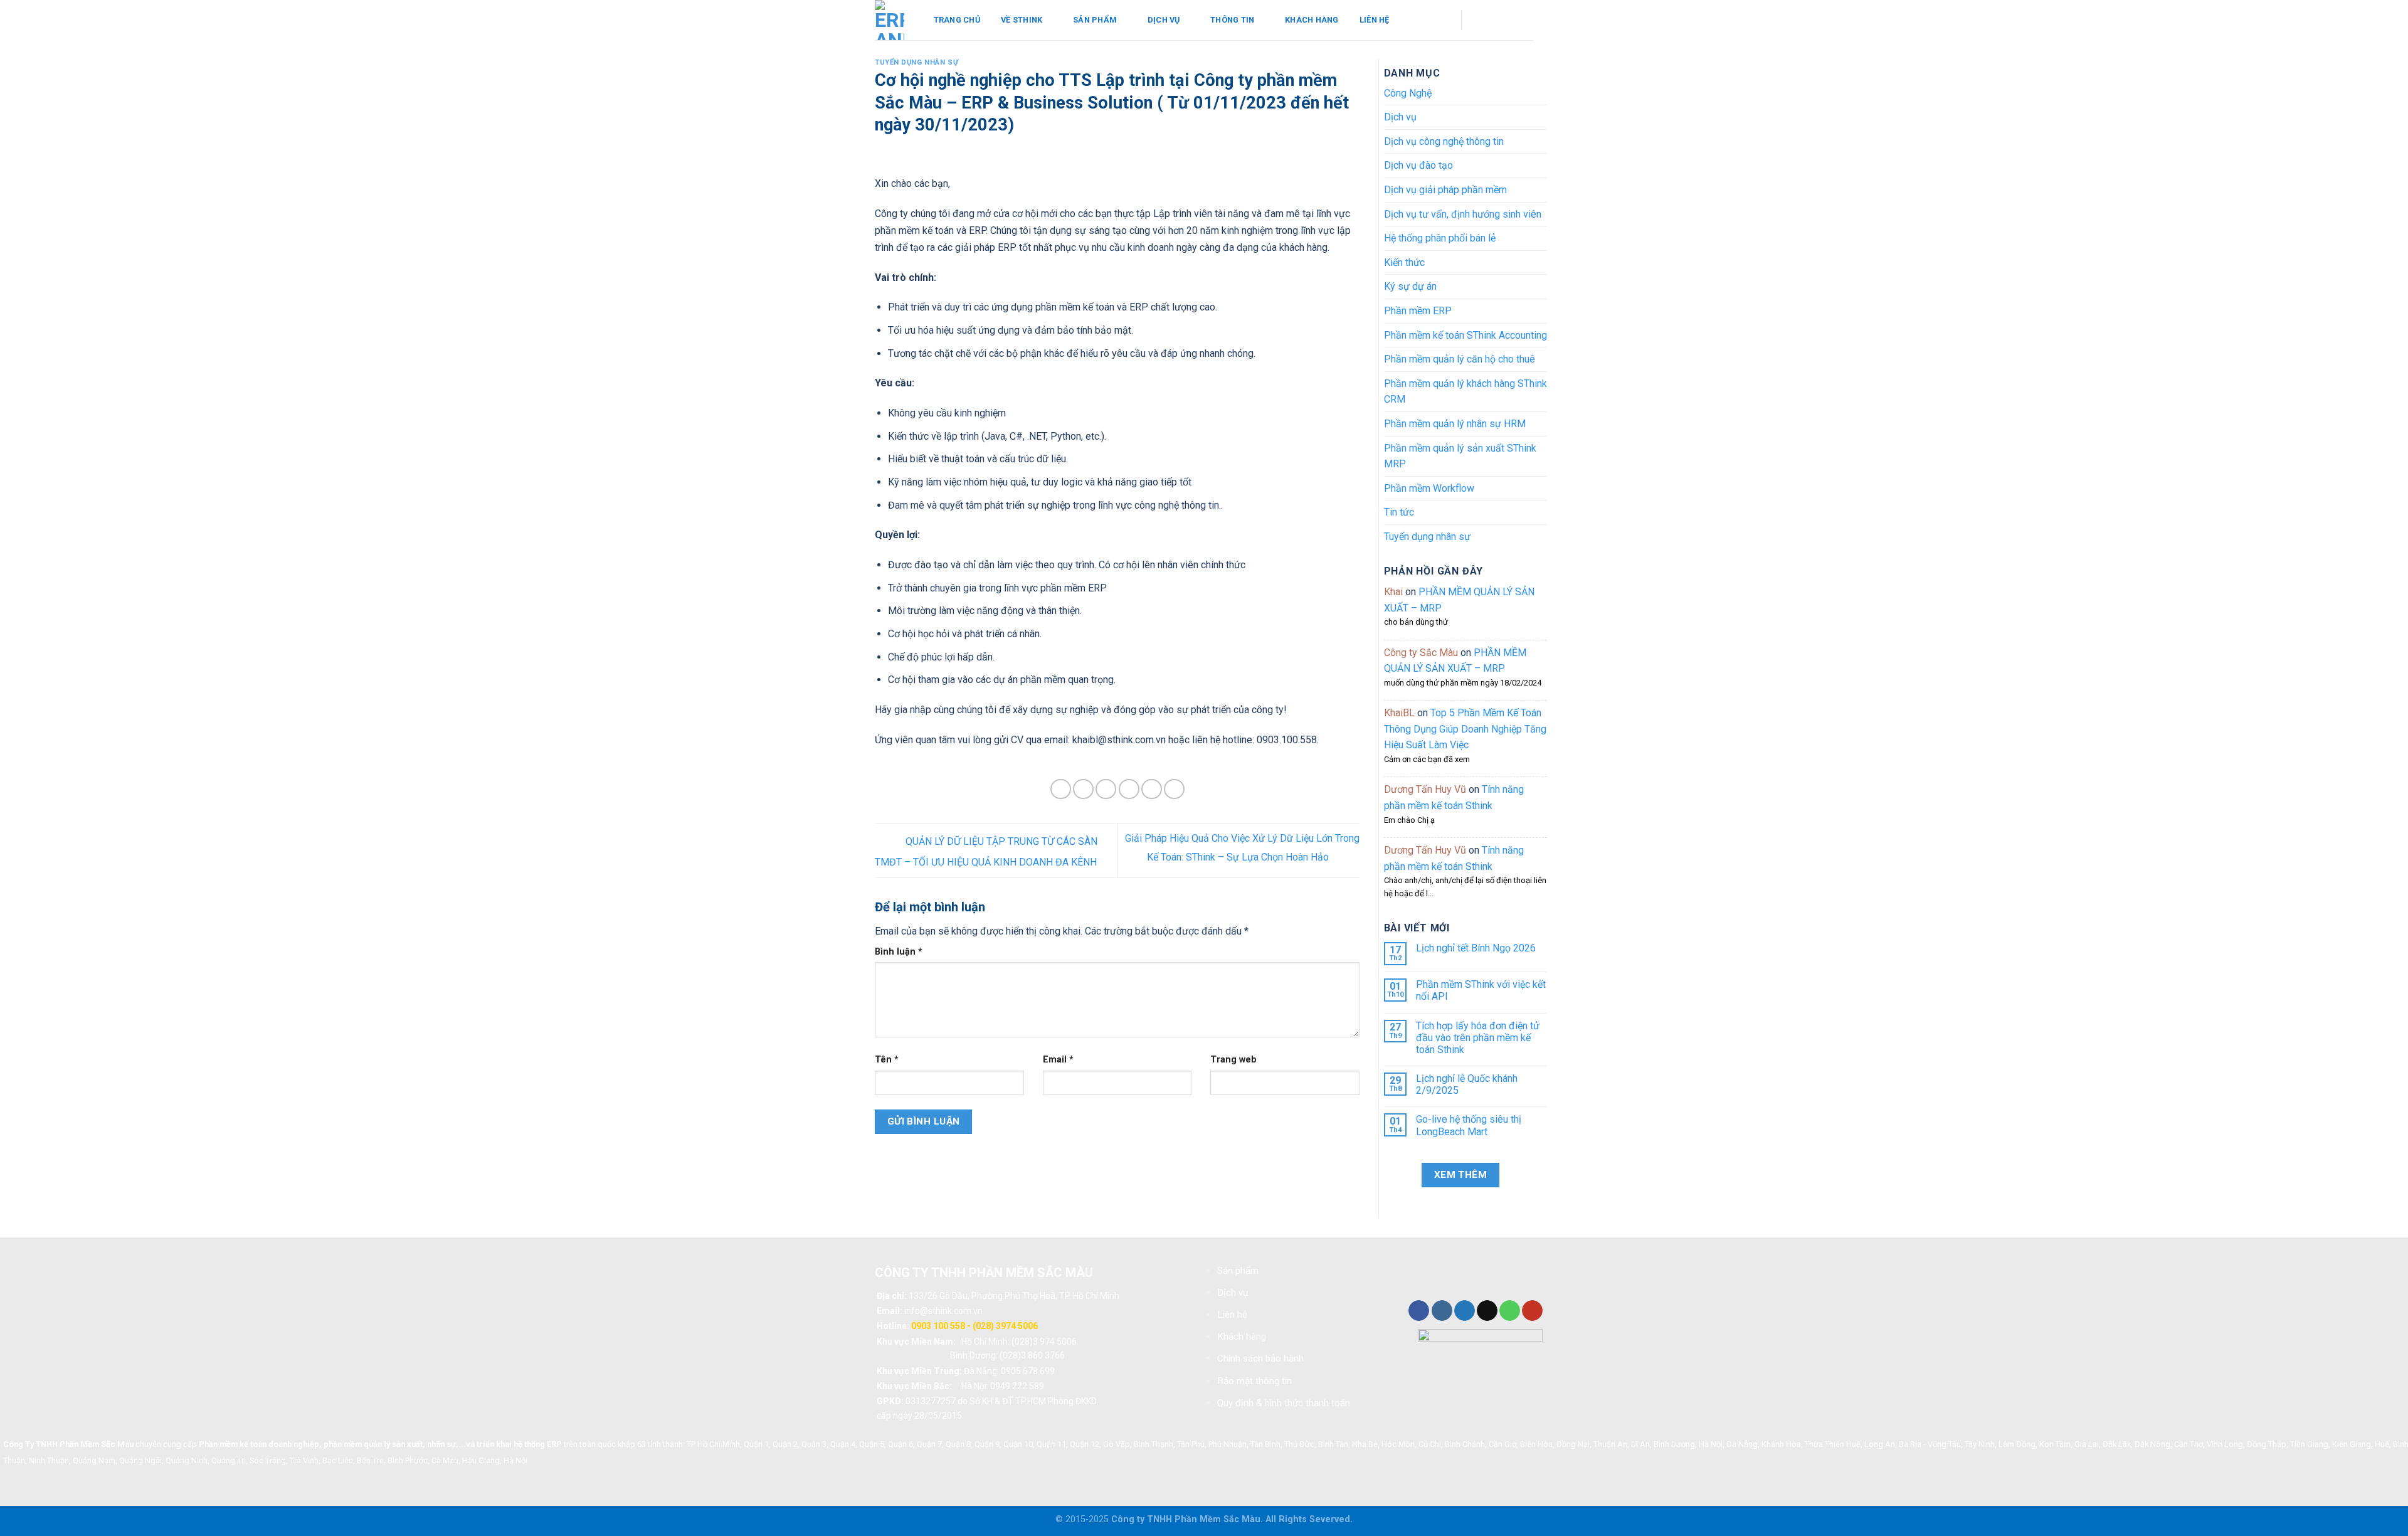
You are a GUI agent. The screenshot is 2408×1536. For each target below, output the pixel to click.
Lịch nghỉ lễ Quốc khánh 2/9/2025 (1467, 1084)
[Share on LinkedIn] (1174, 789)
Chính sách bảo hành (1260, 1359)
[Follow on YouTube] (1521, 20)
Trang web (1233, 1060)
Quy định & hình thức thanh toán (1284, 1403)
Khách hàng (1312, 20)
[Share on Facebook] (1061, 789)
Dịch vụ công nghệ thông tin (1444, 141)
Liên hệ (1375, 20)
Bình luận (899, 952)
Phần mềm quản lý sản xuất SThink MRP (1460, 456)
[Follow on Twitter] (1465, 1311)
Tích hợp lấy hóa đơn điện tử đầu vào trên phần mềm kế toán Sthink (1478, 1038)
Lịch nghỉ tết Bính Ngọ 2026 (1476, 948)
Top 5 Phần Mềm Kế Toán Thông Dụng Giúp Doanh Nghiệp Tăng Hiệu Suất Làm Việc (1465, 729)
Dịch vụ (1164, 20)
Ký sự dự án (1410, 286)
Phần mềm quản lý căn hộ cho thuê (1460, 359)
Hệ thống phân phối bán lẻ (1440, 238)
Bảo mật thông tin (1254, 1381)
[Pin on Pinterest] (1129, 789)
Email (1058, 1060)
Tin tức (1399, 512)
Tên (887, 1060)
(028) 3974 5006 (1005, 1326)
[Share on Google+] (1152, 789)
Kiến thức (1404, 262)
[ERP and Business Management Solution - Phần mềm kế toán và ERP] (890, 20)
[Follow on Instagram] (1442, 1311)
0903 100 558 (938, 1326)
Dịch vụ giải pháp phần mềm (1445, 190)
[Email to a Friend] (1106, 789)
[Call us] (1510, 1311)
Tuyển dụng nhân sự (916, 62)
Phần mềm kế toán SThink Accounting (1465, 335)
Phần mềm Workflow (1429, 488)
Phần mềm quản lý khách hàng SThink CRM (1465, 392)
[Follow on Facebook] (1488, 20)
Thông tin (1232, 20)
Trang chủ (957, 20)
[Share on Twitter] (1083, 789)
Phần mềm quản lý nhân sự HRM (1455, 424)
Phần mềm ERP (1418, 311)
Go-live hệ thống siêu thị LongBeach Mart (1469, 1125)
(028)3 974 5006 (1044, 1342)
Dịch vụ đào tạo (1418, 165)
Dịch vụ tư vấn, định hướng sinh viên (1463, 214)
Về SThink (1022, 20)
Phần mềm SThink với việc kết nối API (1481, 990)
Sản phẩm (1095, 20)
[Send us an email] (1504, 20)
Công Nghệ (1408, 93)
